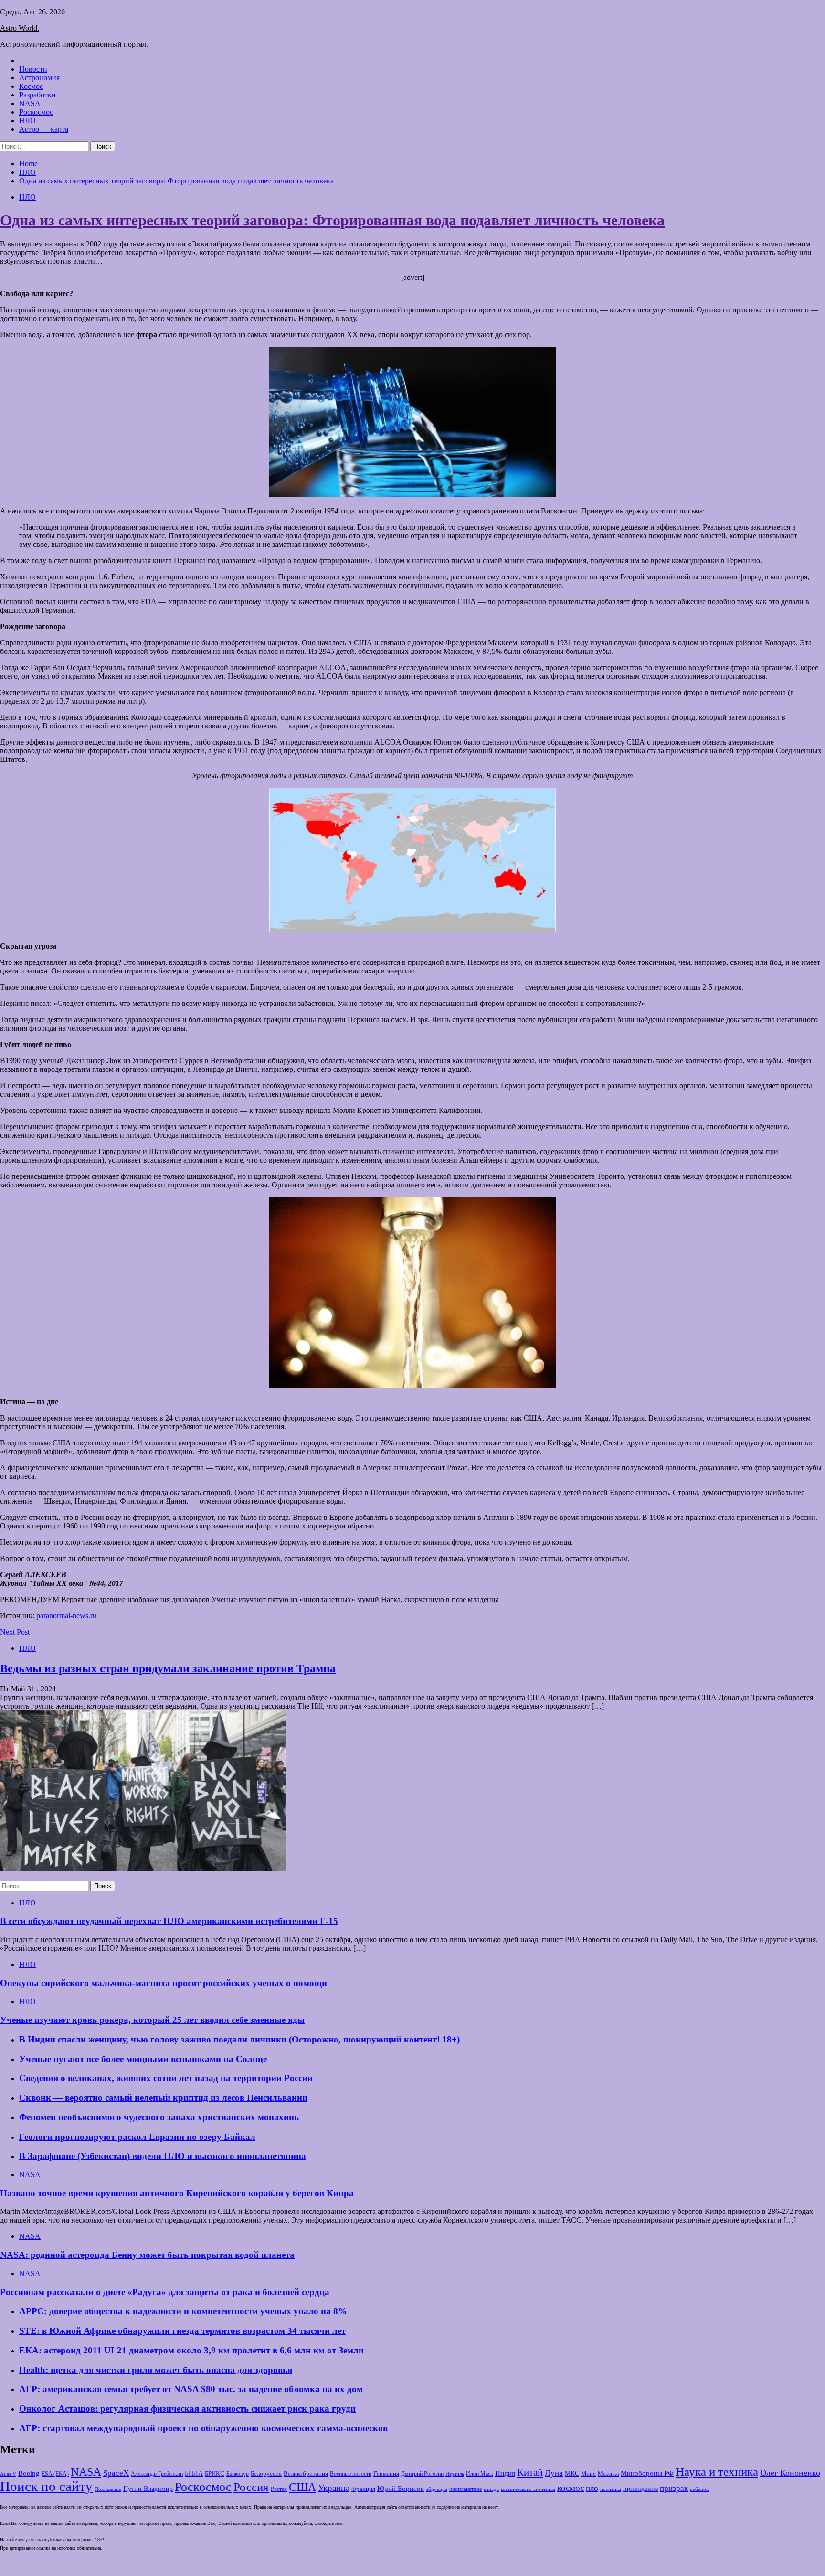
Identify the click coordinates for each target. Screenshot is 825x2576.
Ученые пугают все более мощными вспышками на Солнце (143, 2059)
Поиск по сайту (46, 2486)
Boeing (29, 2473)
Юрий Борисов (401, 2488)
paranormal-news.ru (66, 1616)
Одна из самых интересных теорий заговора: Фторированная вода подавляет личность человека (332, 220)
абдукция (437, 2489)
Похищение (108, 2489)
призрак (674, 2488)
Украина (334, 2488)
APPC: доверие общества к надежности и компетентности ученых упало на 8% (183, 2311)
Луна (554, 2473)
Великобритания (306, 2474)
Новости (33, 69)
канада (491, 2489)
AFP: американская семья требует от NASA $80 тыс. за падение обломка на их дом (191, 2389)
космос (571, 2488)
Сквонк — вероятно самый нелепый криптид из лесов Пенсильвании (163, 2098)
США (302, 2487)
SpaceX (116, 2473)
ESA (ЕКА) (55, 2474)
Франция (363, 2489)
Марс (588, 2474)
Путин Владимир (148, 2489)
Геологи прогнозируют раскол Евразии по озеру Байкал (137, 2137)
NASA (30, 103)
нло (592, 2488)
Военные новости (351, 2474)
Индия (505, 2473)
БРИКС (215, 2474)
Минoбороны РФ (647, 2473)
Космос (31, 86)
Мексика (608, 2474)
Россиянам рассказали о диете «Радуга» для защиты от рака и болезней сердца (165, 2292)
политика (611, 2489)
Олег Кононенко (790, 2473)
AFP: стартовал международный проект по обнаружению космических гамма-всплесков (203, 2428)
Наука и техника (717, 2472)
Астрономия (39, 78)
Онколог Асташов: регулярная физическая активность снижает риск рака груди (187, 2409)
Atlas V (8, 2474)
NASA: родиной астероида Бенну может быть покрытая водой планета (147, 2255)
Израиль (455, 2474)
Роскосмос (36, 112)
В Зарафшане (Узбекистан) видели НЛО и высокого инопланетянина (163, 2156)
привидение (640, 2489)
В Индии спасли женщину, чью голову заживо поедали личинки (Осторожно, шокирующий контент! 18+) (239, 2039)
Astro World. (20, 28)
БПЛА (194, 2474)
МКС (572, 2474)
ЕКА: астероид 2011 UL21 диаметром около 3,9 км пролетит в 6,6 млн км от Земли (191, 2350)
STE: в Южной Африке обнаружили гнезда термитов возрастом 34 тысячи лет (182, 2331)
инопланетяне (465, 2489)
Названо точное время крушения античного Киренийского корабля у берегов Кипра (177, 2193)
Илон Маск (480, 2474)
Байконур (238, 2474)
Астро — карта (44, 129)
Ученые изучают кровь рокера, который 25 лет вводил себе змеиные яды (152, 2020)
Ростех (279, 2489)
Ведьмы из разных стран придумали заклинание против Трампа (168, 1668)
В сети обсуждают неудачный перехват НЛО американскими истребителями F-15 (169, 1921)
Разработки (37, 95)
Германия (386, 2474)
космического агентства (528, 2489)
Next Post (15, 1632)
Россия (251, 2487)
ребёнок (699, 2489)
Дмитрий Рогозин (422, 2474)
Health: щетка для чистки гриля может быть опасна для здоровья (156, 2370)
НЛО (27, 121)
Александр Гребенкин (157, 2474)
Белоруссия (266, 2474)
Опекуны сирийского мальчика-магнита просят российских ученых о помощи (164, 1983)
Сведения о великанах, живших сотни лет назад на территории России (166, 2078)
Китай (530, 2472)
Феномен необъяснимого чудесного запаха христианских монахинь (159, 2117)
